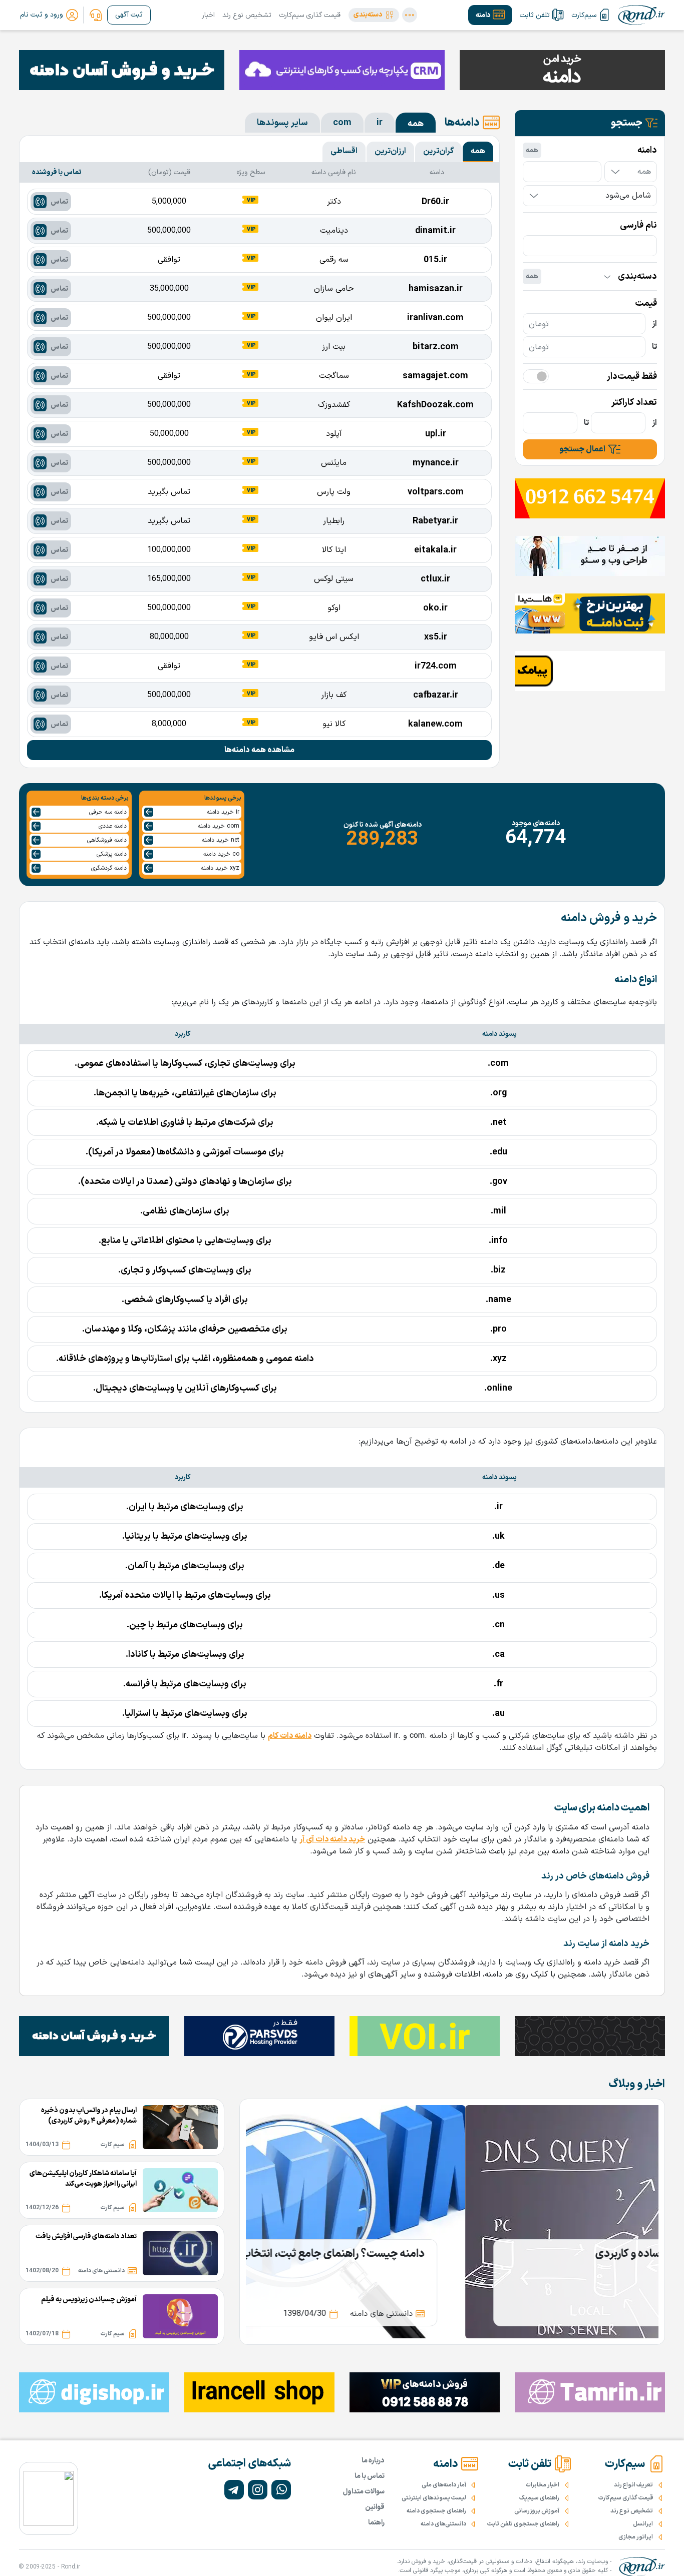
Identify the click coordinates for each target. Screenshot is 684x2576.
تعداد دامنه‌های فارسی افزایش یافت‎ (86, 2236)
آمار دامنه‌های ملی (444, 2485)
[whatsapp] (281, 2490)
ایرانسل (643, 2524)
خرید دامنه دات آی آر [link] (332, 1839)
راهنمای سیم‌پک (539, 2498)
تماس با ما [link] (370, 2476)
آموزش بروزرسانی (537, 2511)
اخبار (208, 15)
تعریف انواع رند (633, 2485)
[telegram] (234, 2490)
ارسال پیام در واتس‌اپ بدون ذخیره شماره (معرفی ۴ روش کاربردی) (89, 2116)
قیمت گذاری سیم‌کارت (310, 15)
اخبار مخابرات (543, 2485)
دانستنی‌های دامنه (443, 2524)
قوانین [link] (375, 2507)
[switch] (536, 376)
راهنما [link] (376, 2523)
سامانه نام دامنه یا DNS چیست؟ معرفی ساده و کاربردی (497, 2254)
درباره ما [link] (373, 2461)
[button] (374, 15)
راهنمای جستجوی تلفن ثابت (523, 2524)
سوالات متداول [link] (364, 2492)
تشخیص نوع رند (247, 15)
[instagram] (258, 2490)
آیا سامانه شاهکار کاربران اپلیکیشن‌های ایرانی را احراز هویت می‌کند (83, 2179)
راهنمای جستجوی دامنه (436, 2511)
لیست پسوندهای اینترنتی (434, 2498)
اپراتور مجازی (636, 2537)
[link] (96, 15)
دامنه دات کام (290, 1736)
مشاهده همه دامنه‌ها (259, 750)
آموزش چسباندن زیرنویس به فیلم (89, 2300)
